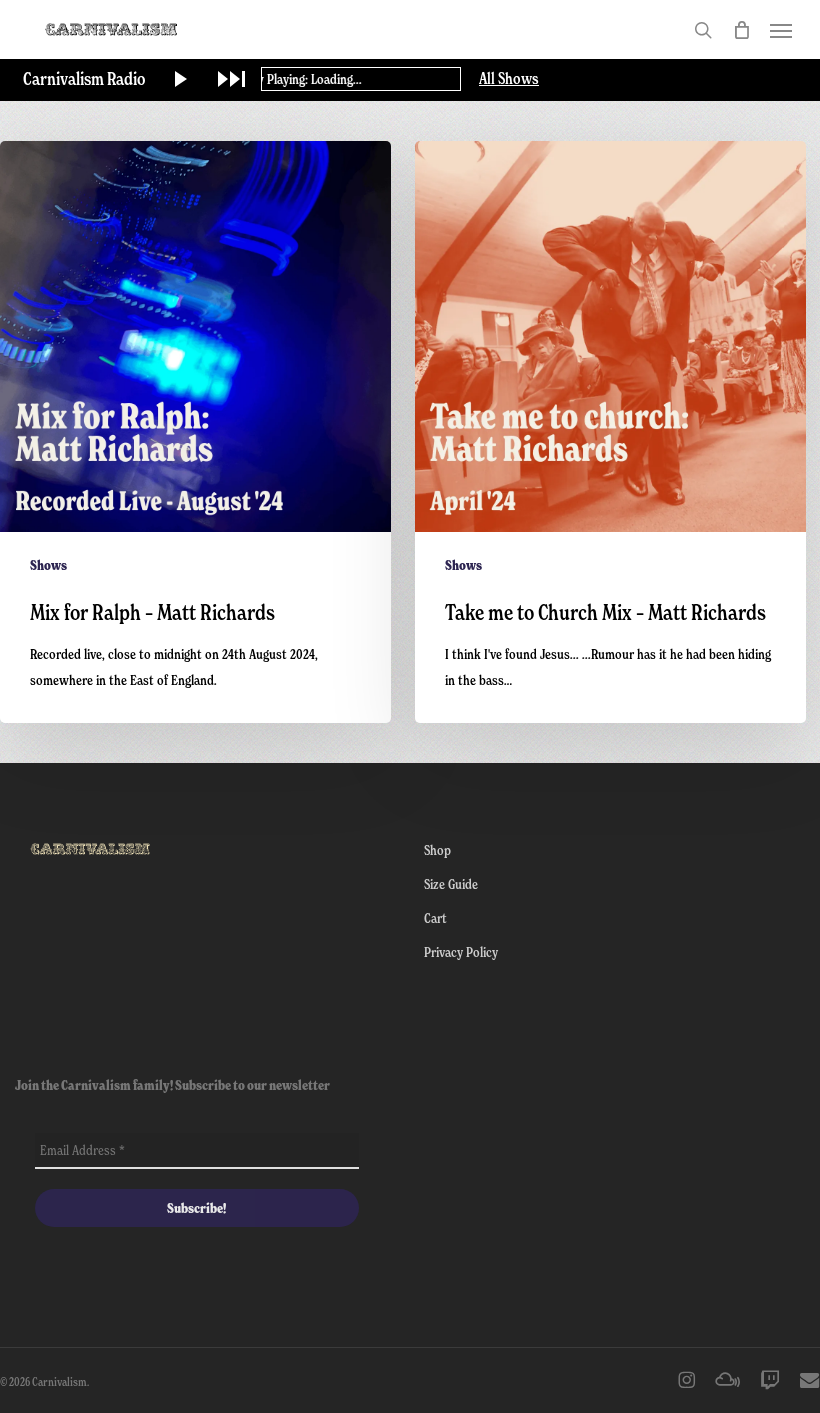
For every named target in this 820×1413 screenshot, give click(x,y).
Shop (437, 849)
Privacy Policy (461, 951)
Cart (435, 917)
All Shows (509, 79)
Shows (48, 565)
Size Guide (451, 883)
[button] (781, 30)
